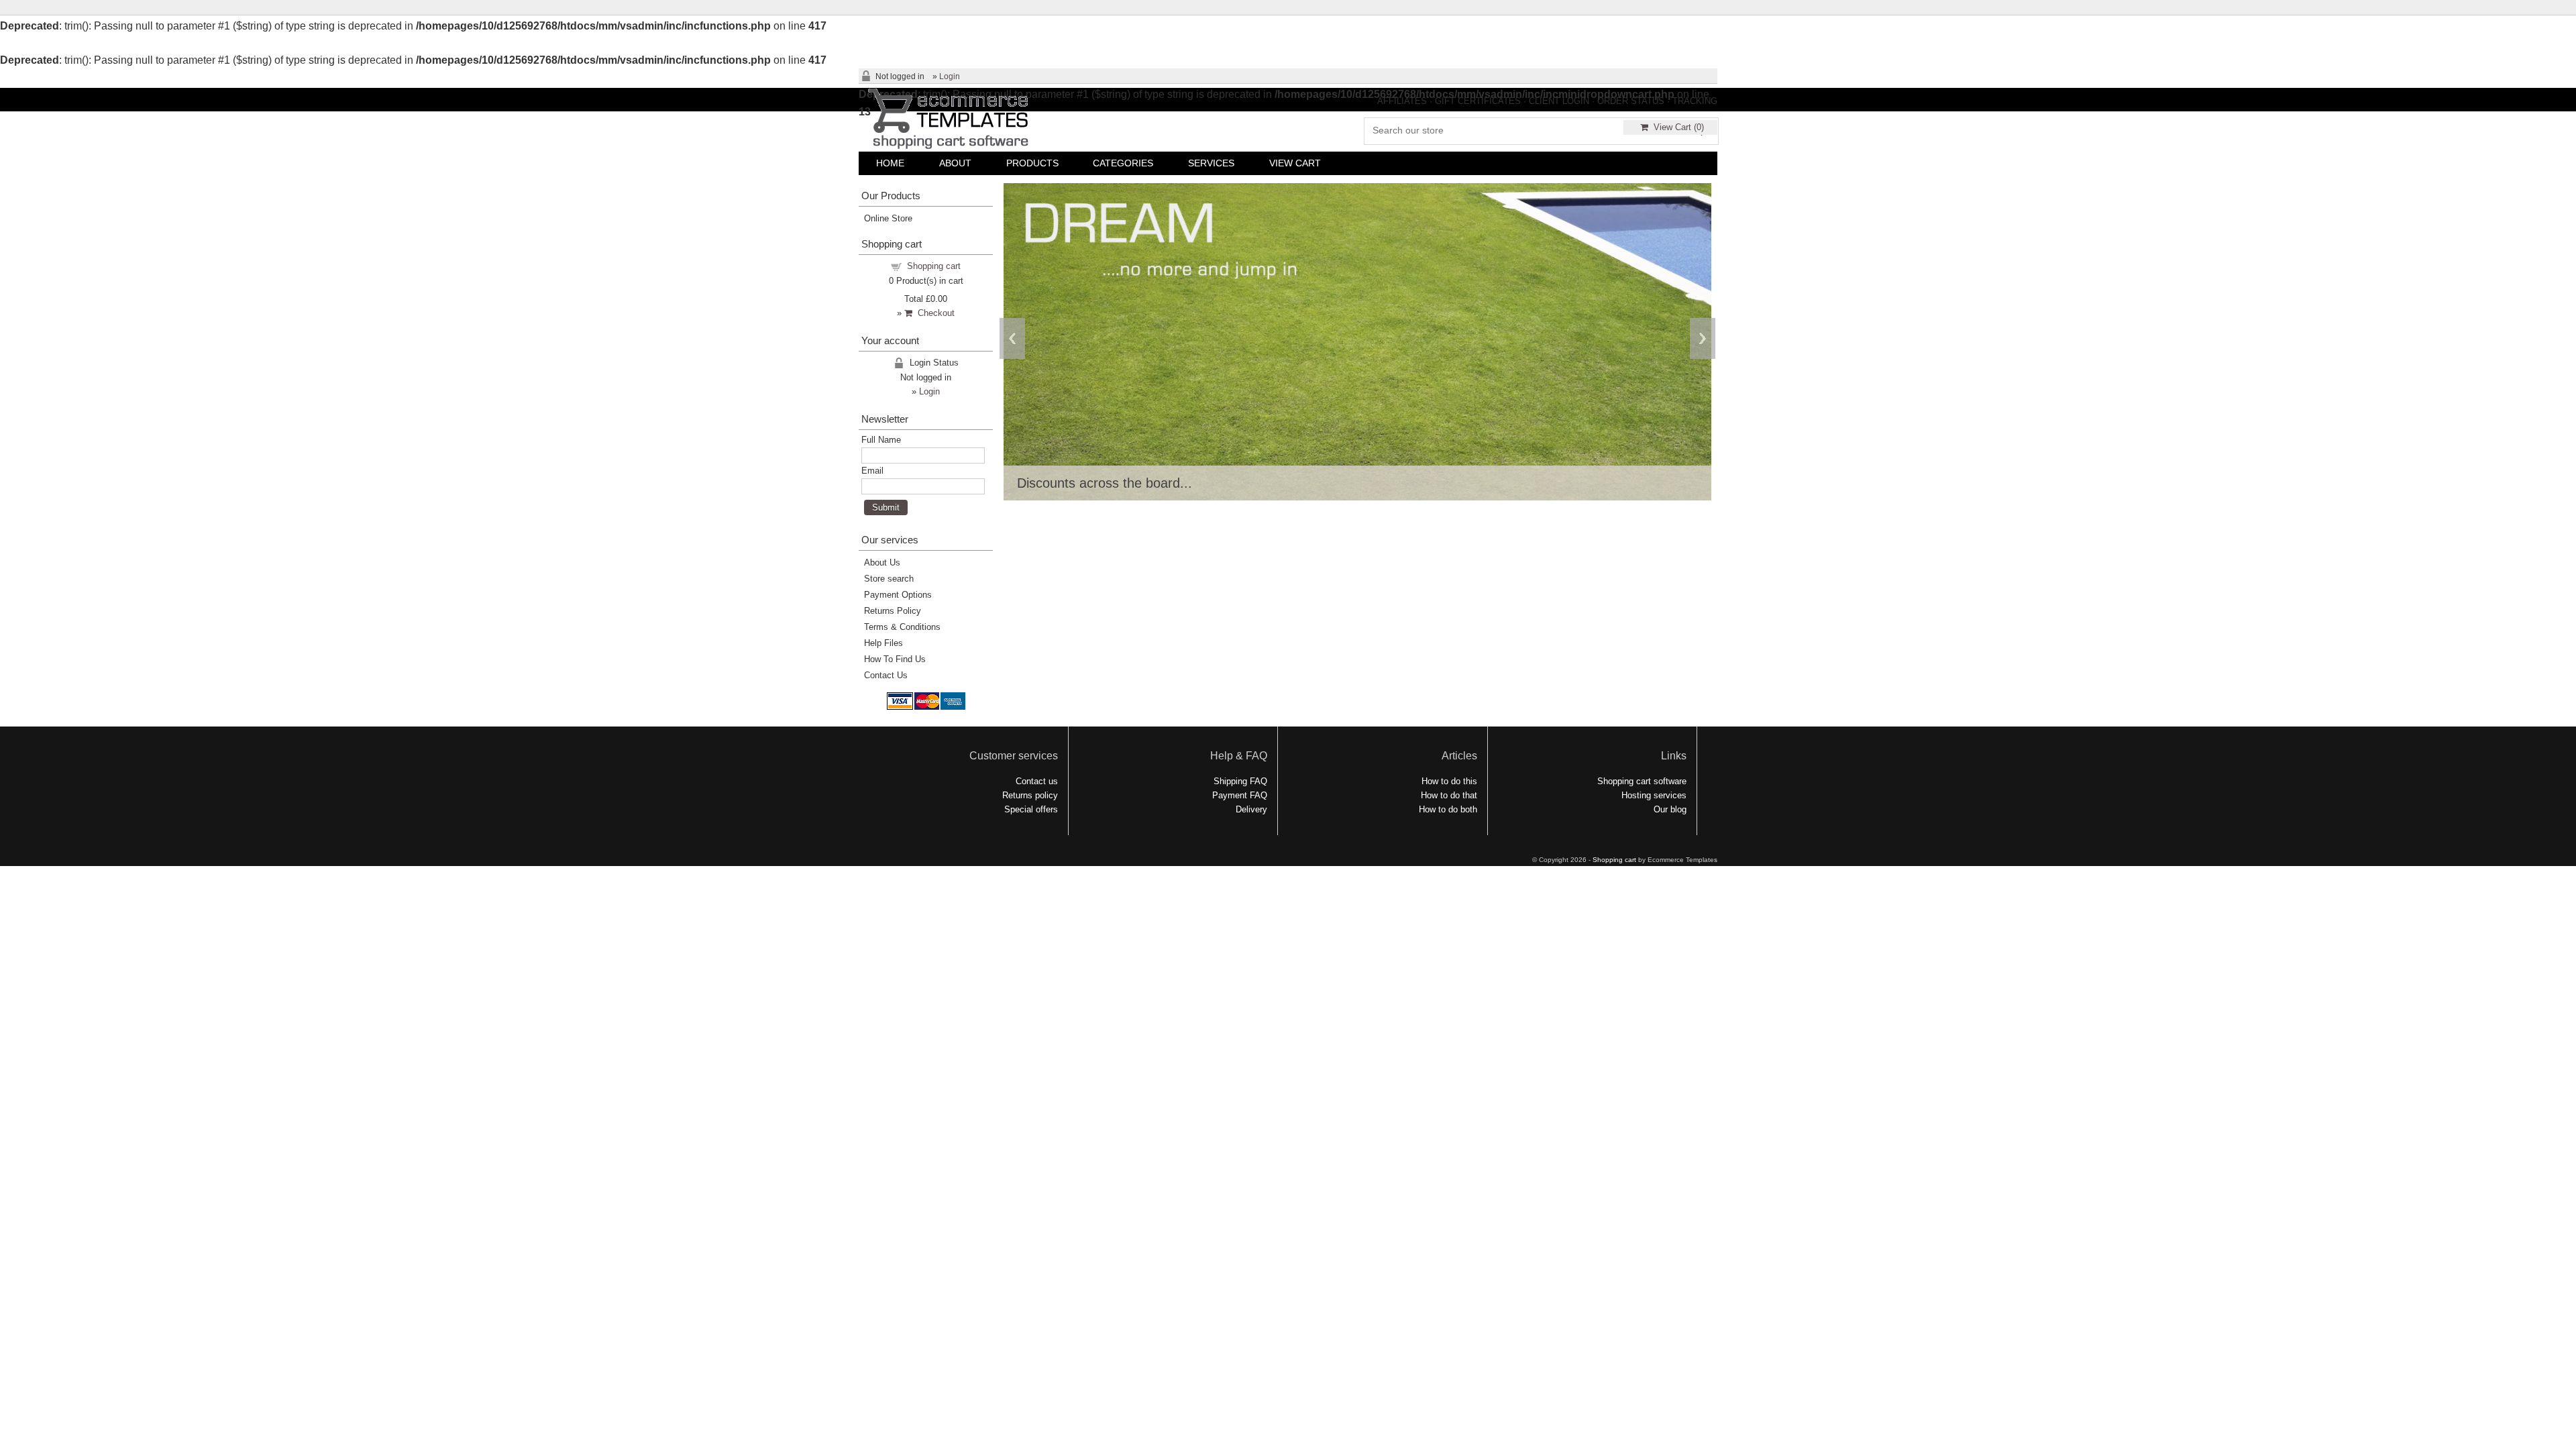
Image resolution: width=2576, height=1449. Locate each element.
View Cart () (1676, 127)
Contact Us (886, 675)
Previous (1012, 338)
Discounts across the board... (1105, 483)
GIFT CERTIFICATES (1478, 101)
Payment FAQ (1240, 795)
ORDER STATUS (1631, 101)
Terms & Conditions (902, 627)
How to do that (1449, 795)
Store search (889, 579)
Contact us (1037, 781)
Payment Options (898, 595)
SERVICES (1211, 163)
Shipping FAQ (1240, 781)
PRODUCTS (1032, 163)
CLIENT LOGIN (1559, 101)
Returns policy (1030, 795)
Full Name (881, 440)
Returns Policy (893, 611)
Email (872, 471)
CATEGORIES (1123, 163)
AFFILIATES (1402, 101)
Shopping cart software (1642, 781)
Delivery (1251, 809)
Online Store (888, 218)
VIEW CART (1295, 163)
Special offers (1031, 809)
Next (1703, 338)
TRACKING (1695, 101)
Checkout (933, 313)
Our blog (1670, 809)
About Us (882, 562)
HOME (890, 163)
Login (950, 76)
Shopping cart (934, 266)
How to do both (1448, 809)
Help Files (883, 643)
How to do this (1449, 781)
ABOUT (955, 163)
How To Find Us (895, 659)
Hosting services (1654, 795)
